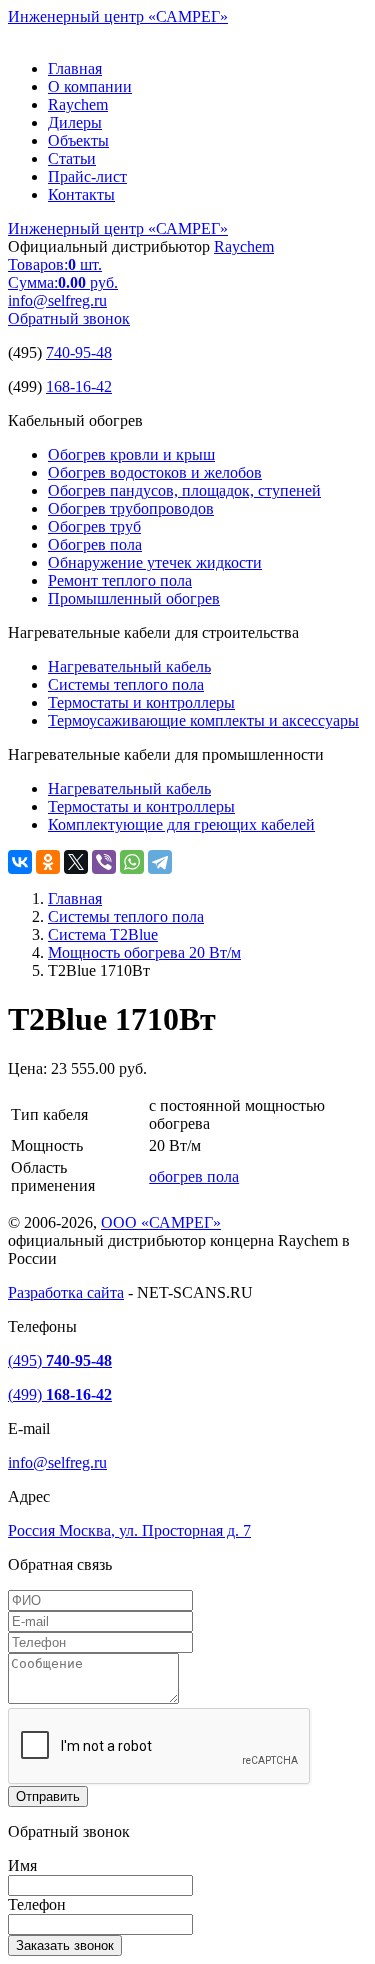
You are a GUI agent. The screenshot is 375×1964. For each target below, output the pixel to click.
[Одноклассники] (48, 862)
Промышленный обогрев (134, 598)
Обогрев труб (94, 526)
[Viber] (104, 862)
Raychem (78, 104)
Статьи (72, 158)
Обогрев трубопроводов (131, 508)
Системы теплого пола (126, 684)
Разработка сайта (66, 1292)
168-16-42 (79, 386)
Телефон (37, 1904)
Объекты (78, 140)
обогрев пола (194, 1176)
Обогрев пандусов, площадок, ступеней (184, 490)
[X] (76, 862)
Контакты (81, 194)
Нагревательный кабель (129, 666)
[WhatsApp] (132, 862)
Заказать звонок (65, 1945)
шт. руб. (63, 273)
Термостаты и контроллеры (141, 702)
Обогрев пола (95, 544)
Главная (75, 68)
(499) (60, 1394)
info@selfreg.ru (57, 300)
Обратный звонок (69, 318)
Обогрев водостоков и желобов (155, 472)
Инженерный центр (118, 16)
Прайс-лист (87, 176)
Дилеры (75, 122)
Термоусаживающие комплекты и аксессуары (203, 720)
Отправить (48, 1796)
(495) (60, 1360)
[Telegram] (160, 862)
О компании (90, 86)
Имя (22, 1865)
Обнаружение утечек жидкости (155, 562)
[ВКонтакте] (20, 862)
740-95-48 (79, 352)
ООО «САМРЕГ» (161, 1222)
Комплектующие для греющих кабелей (181, 824)
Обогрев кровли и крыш (131, 454)
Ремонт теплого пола (120, 580)
